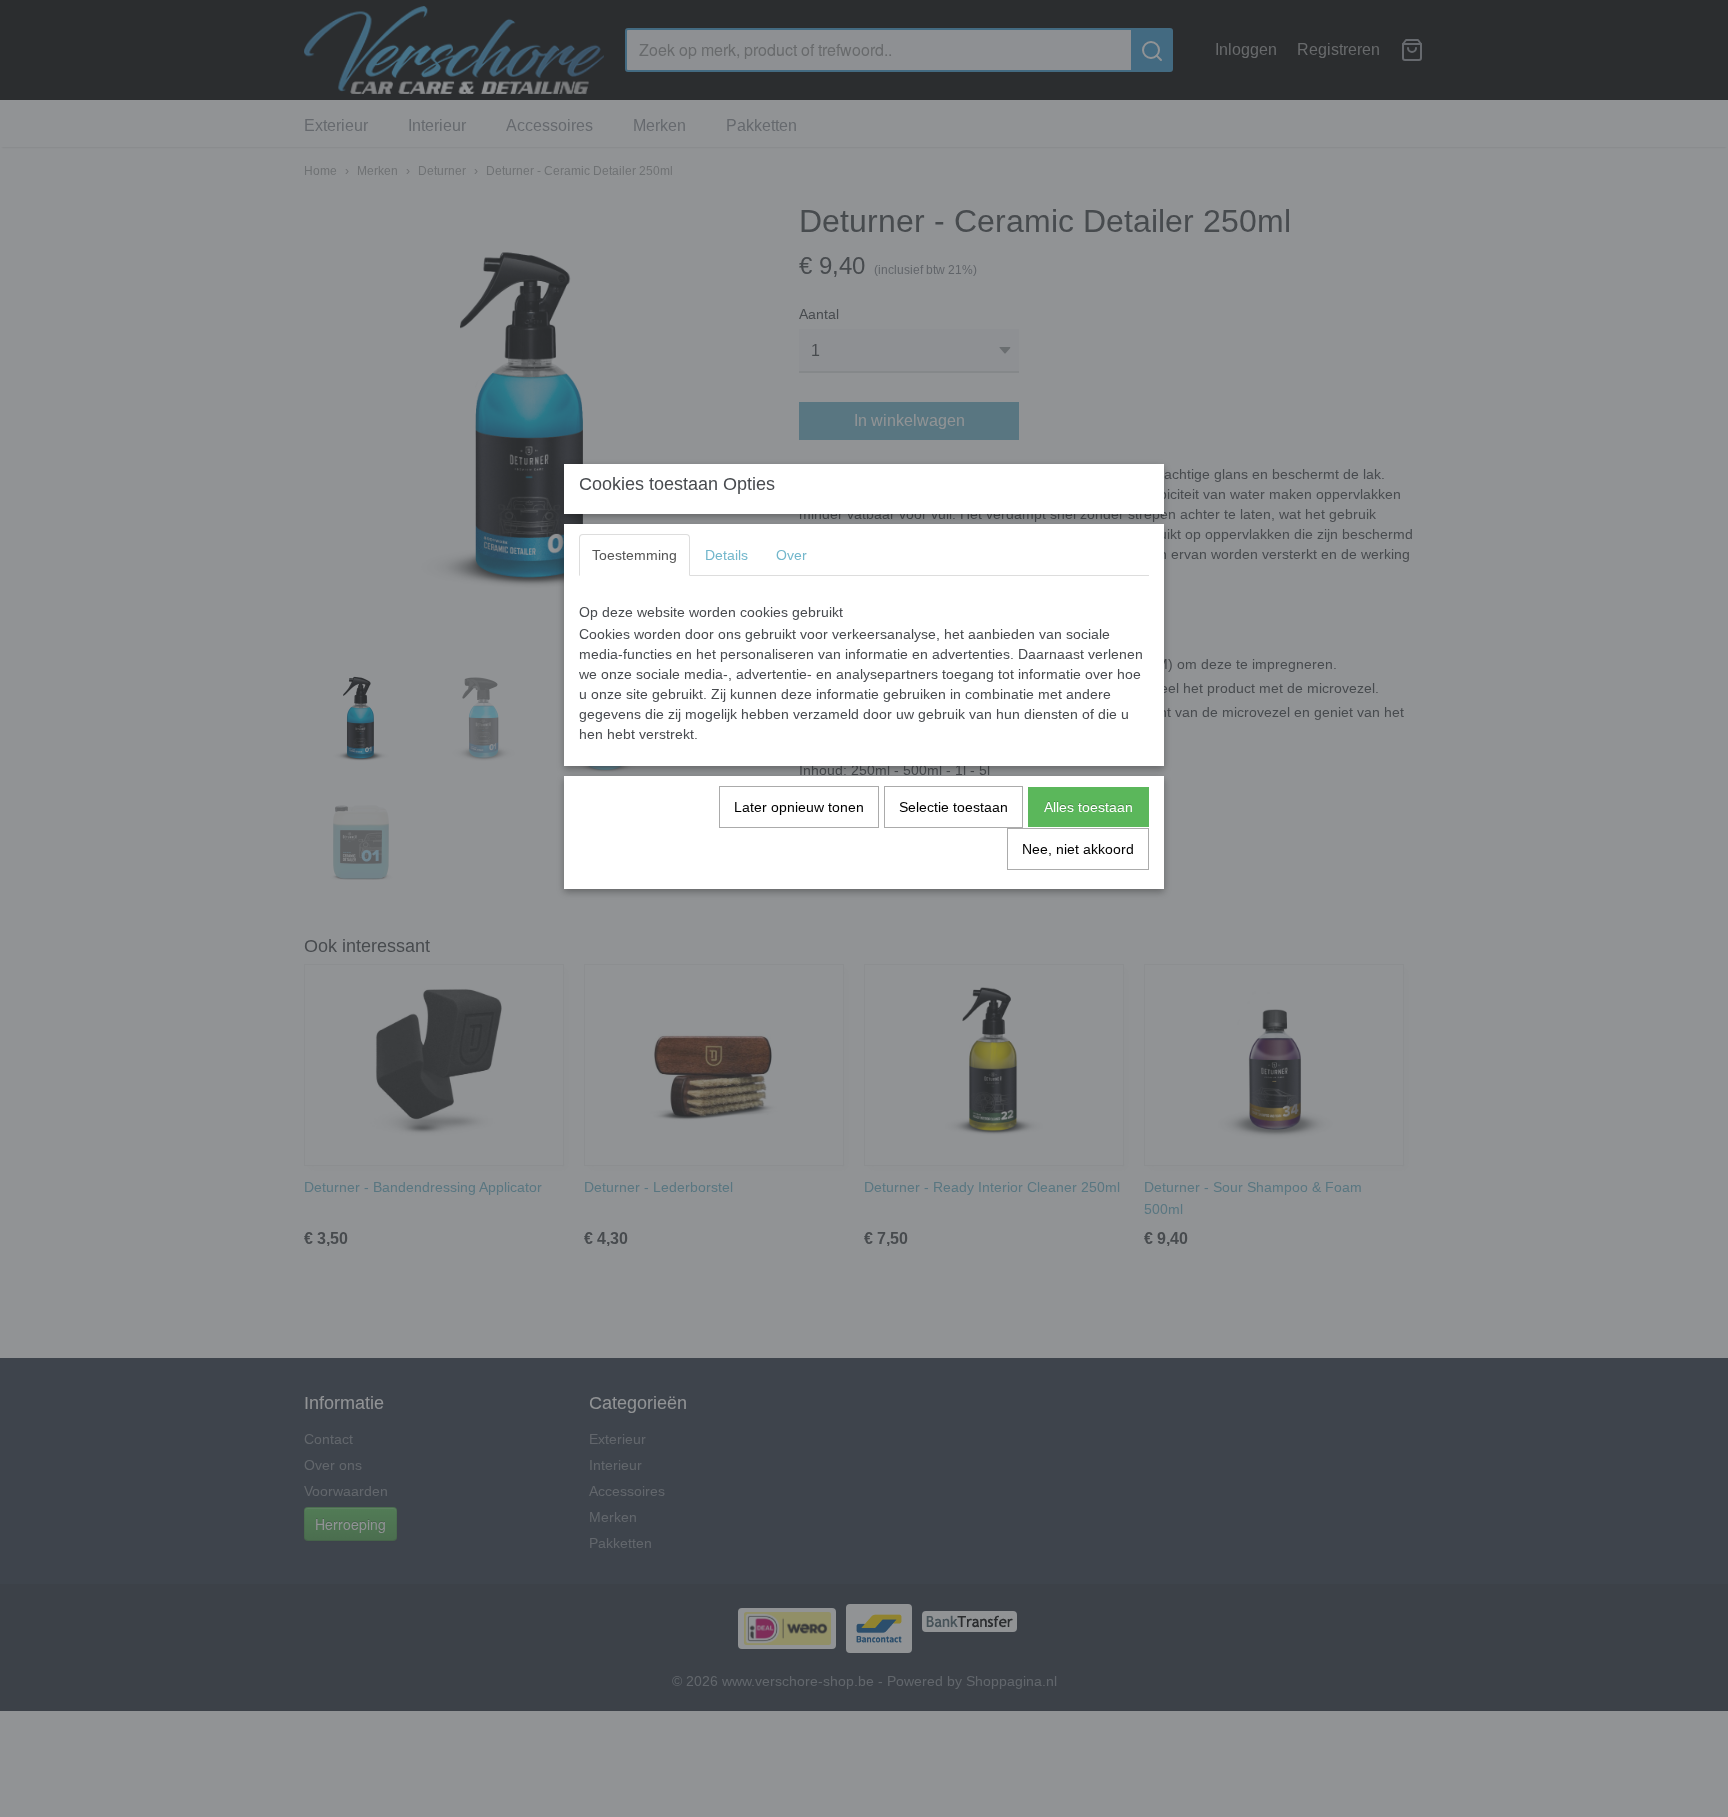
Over (791, 555)
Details (726, 555)
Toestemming (634, 555)
